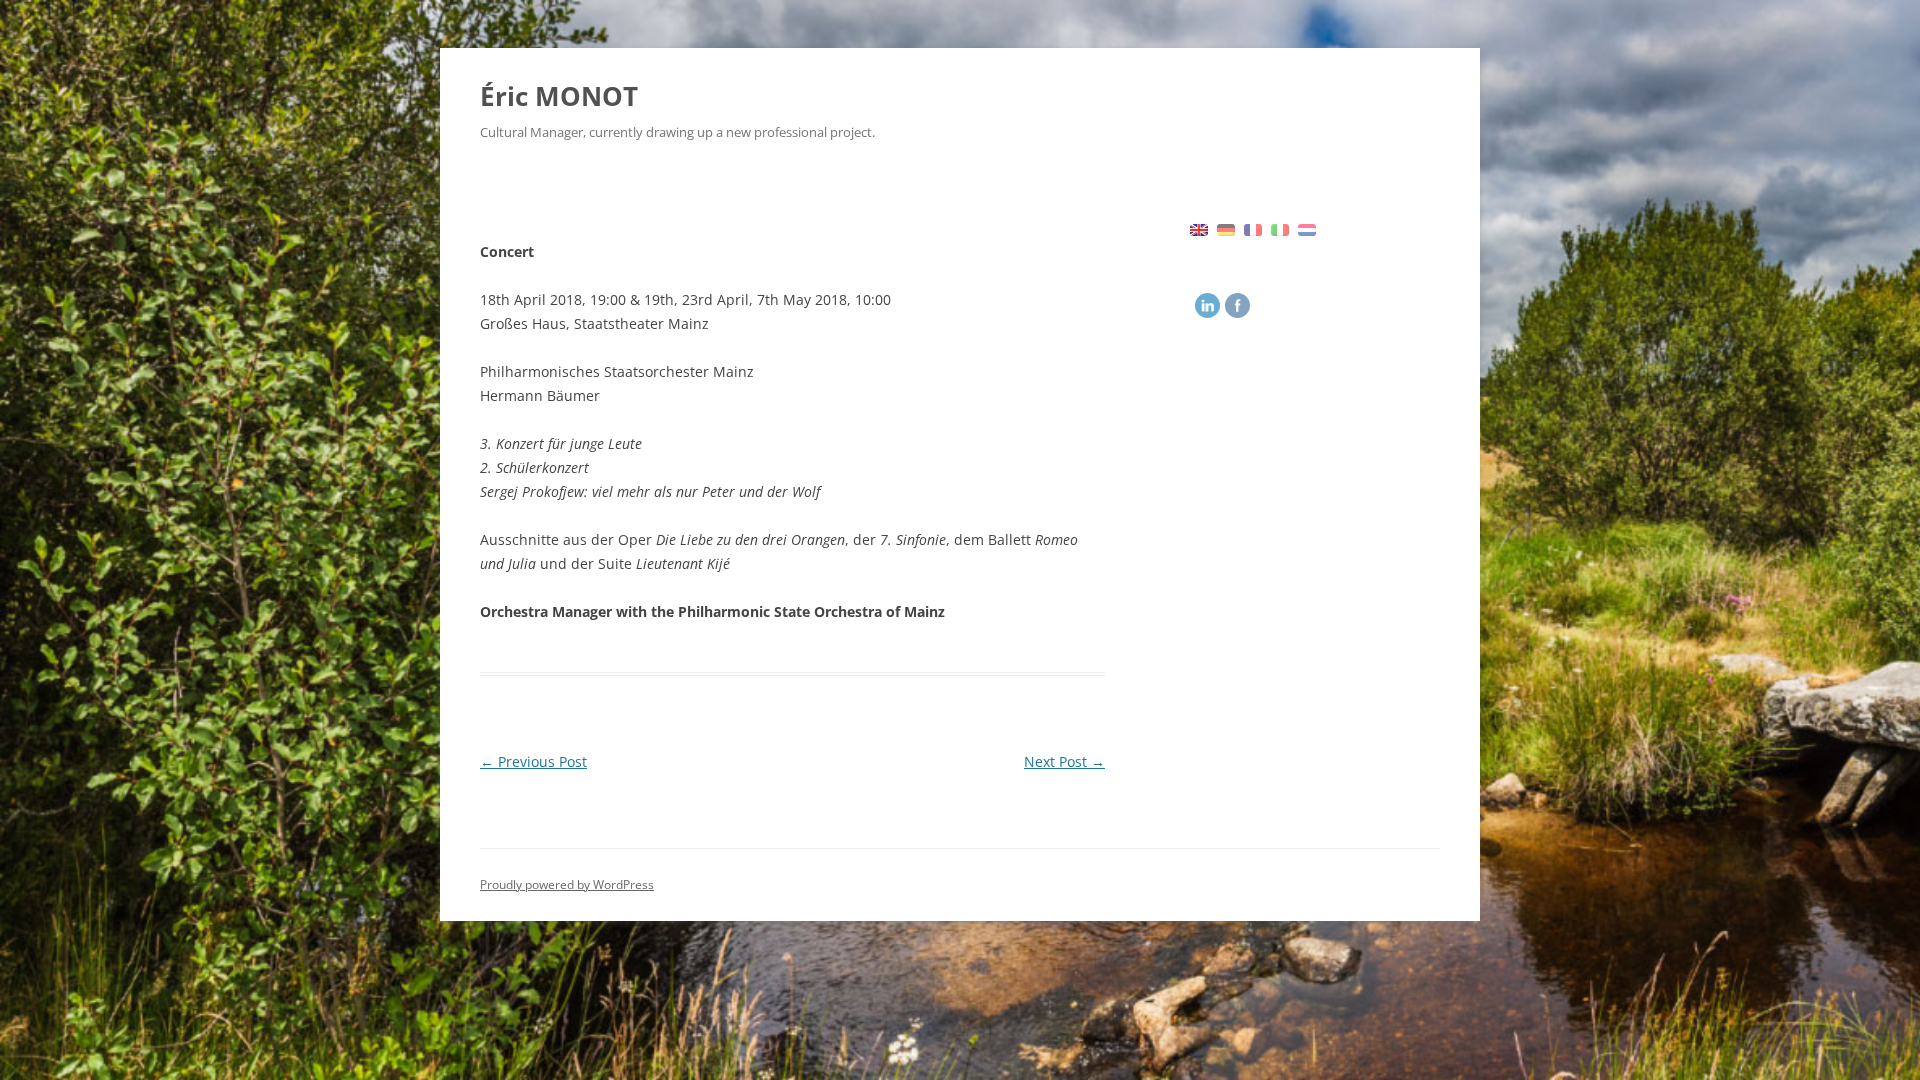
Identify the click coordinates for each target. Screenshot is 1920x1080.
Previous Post (533, 761)
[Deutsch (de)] (1226, 228)
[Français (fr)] (1253, 228)
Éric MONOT (559, 96)
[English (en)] (1199, 228)
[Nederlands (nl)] (1307, 228)
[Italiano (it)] (1280, 228)
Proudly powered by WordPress (567, 884)
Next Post (1064, 761)
